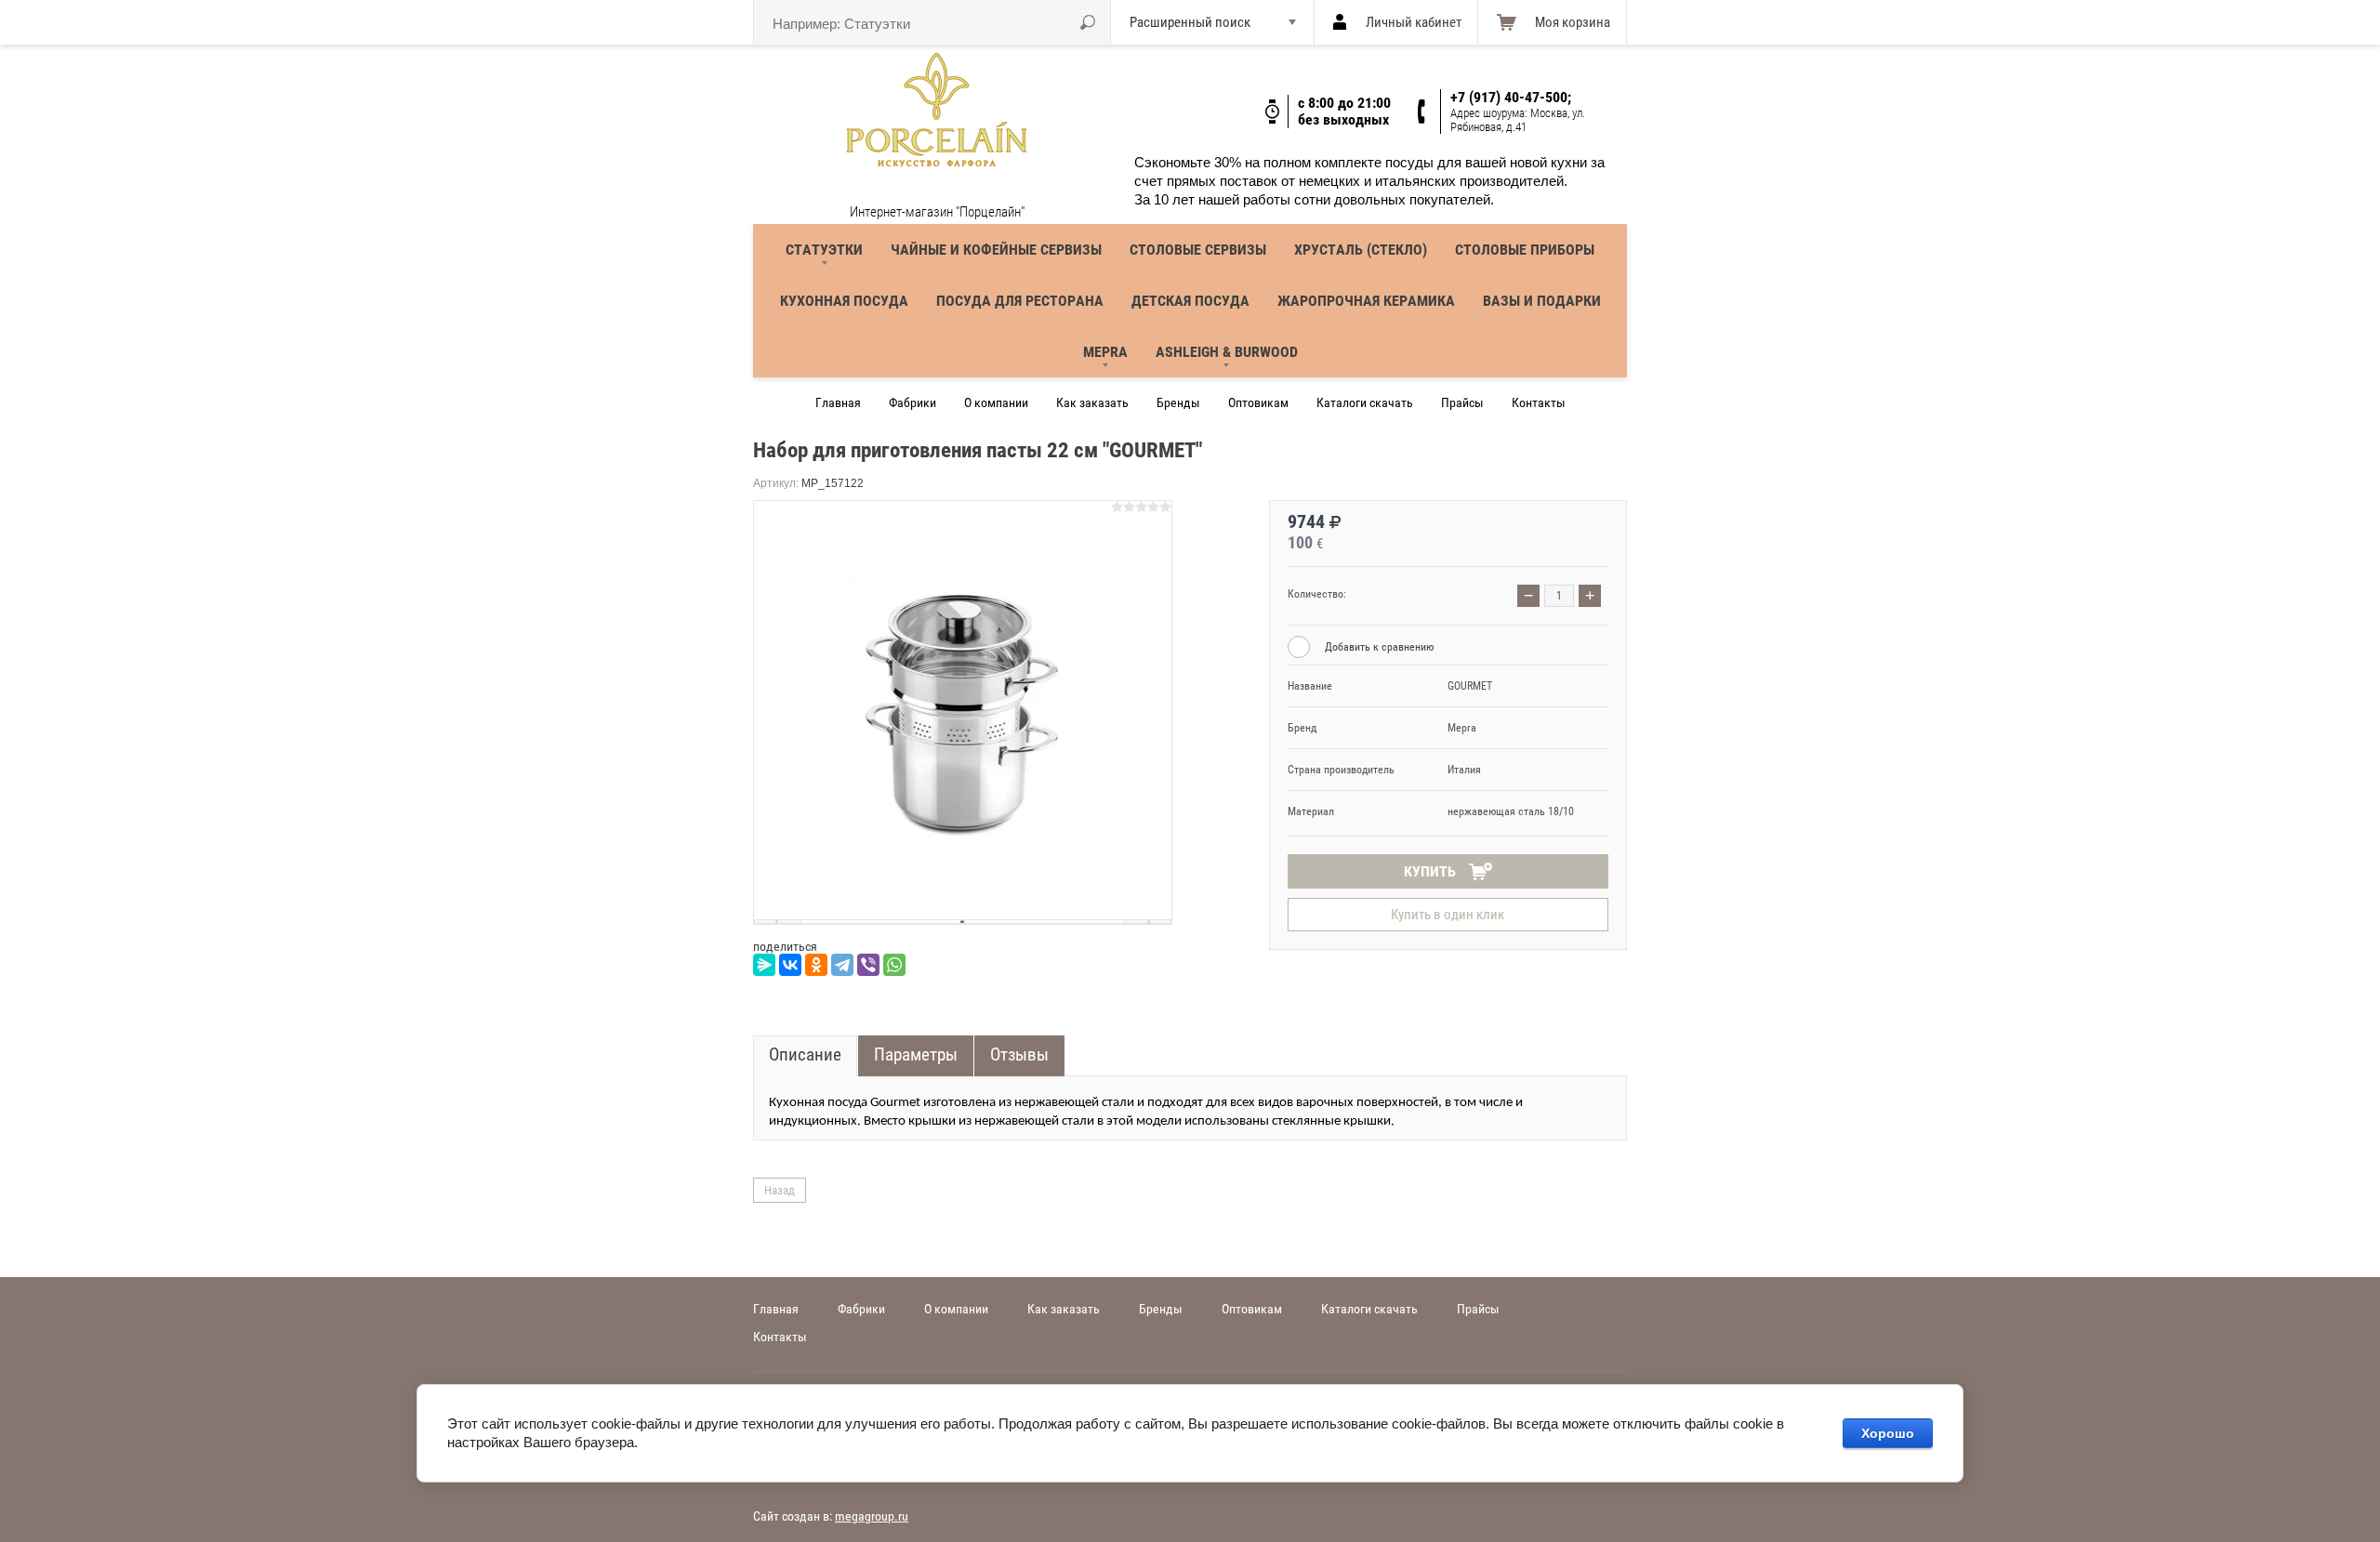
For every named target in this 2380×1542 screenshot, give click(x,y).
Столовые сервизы (1198, 250)
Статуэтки (824, 250)
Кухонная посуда (844, 301)
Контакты (1539, 402)
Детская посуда (1190, 301)
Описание (805, 1054)
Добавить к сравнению (1378, 647)
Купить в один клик (1448, 915)
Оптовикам (1258, 402)
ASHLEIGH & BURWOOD (1227, 352)
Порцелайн (944, 193)
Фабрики (912, 402)
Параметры (916, 1054)
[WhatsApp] (894, 965)
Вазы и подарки (1542, 301)
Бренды (1178, 402)
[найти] (1088, 22)
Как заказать (1092, 402)
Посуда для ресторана (1020, 301)
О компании (996, 402)
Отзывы (1019, 1054)
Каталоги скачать (1365, 402)
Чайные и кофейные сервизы (996, 250)
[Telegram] (842, 965)
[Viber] (868, 965)
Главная (838, 402)
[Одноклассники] (816, 965)
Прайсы (1462, 402)
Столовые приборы (1525, 250)
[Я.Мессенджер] (764, 965)
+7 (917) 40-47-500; (1511, 97)
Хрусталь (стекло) (1361, 250)
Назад (780, 1190)
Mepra (1105, 352)
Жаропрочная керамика (1366, 301)
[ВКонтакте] (790, 965)
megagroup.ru (872, 1516)
